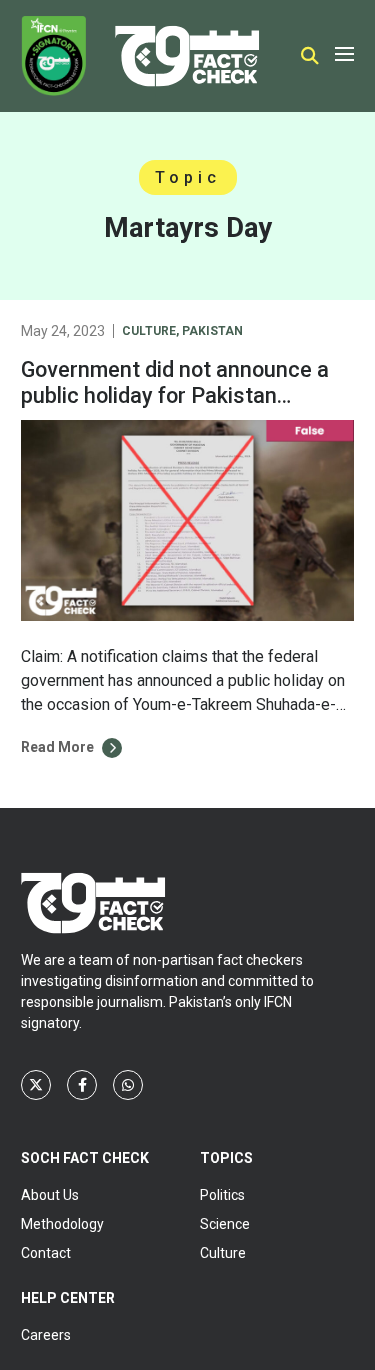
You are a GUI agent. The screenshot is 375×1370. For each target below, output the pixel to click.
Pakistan (212, 331)
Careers (46, 1335)
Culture (149, 331)
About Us (50, 1195)
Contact (46, 1253)
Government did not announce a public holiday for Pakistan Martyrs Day (175, 395)
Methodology (62, 1224)
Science (225, 1224)
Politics (222, 1195)
